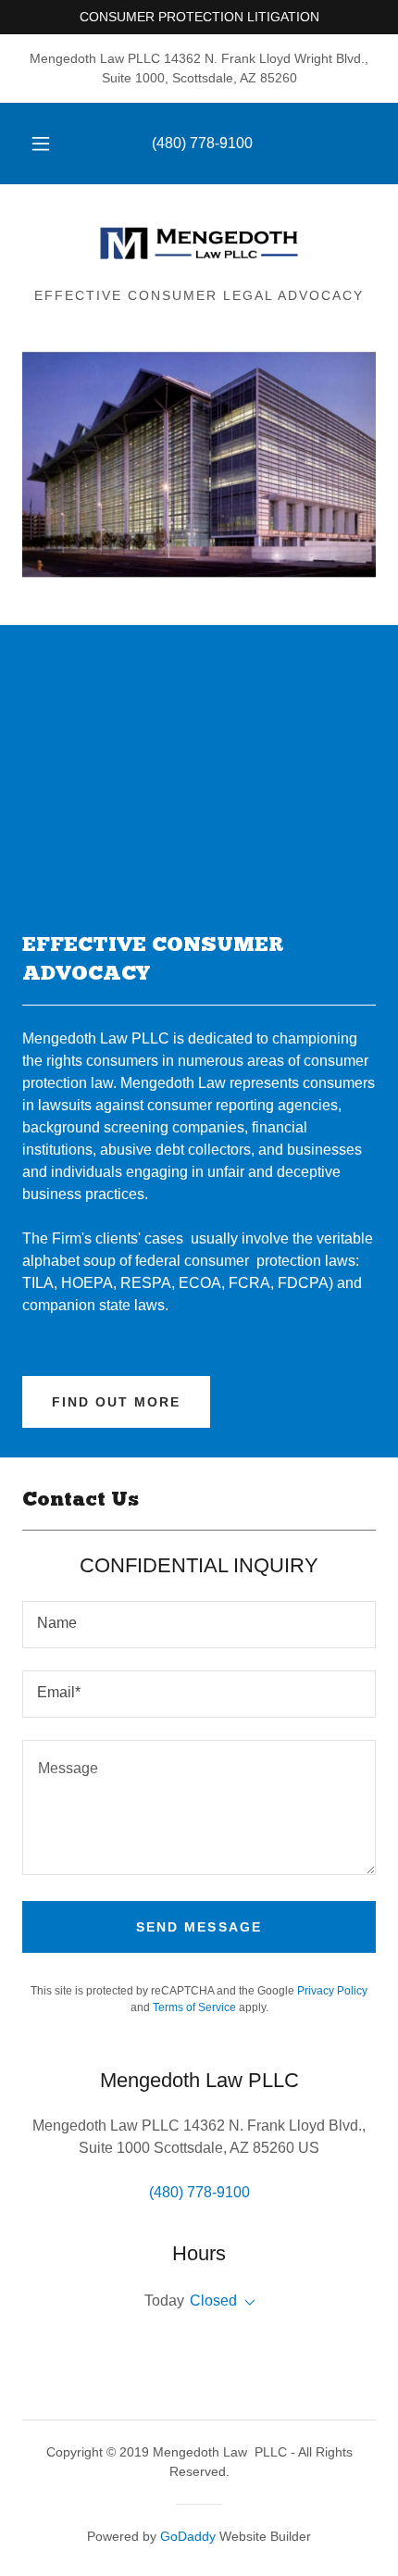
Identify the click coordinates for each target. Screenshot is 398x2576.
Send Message (199, 1927)
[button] (41, 144)
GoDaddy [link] (188, 2536)
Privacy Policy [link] (332, 1991)
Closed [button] (213, 2301)
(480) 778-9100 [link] (202, 143)
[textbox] (199, 1625)
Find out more (116, 1402)
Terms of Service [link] (194, 2007)
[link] (199, 244)
